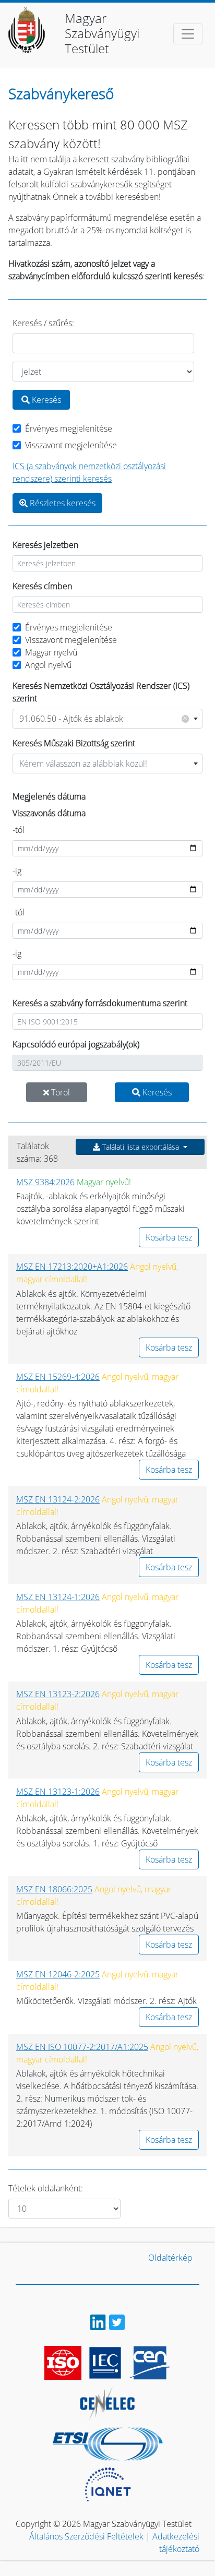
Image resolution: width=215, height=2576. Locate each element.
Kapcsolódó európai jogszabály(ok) (76, 1044)
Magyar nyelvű (51, 652)
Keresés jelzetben (45, 545)
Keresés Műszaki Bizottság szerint (74, 743)
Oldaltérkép (170, 2258)
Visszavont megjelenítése (71, 445)
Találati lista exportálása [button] (141, 1147)
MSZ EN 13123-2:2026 (58, 1694)
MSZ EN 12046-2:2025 (58, 1974)
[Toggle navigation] (188, 34)
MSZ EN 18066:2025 (54, 1889)
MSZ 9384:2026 (45, 1182)
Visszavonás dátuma (49, 813)
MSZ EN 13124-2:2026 (58, 1499)
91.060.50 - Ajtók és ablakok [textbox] (103, 718)
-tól (19, 830)
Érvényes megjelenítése (69, 428)
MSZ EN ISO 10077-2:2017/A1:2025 (82, 2047)
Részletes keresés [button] (62, 503)
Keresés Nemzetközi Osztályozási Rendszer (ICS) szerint (101, 692)
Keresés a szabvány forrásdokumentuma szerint (100, 1003)
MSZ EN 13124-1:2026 (58, 1597)
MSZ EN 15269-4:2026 (58, 1377)
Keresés (45, 400)
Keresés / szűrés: (43, 323)
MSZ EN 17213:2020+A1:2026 (72, 1267)
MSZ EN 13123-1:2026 (58, 1792)
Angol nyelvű (48, 665)
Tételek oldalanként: (46, 2188)
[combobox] (107, 719)
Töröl (59, 1092)
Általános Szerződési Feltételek (86, 2536)
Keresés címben (42, 586)
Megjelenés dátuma (49, 796)
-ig (17, 871)
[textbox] (107, 764)
